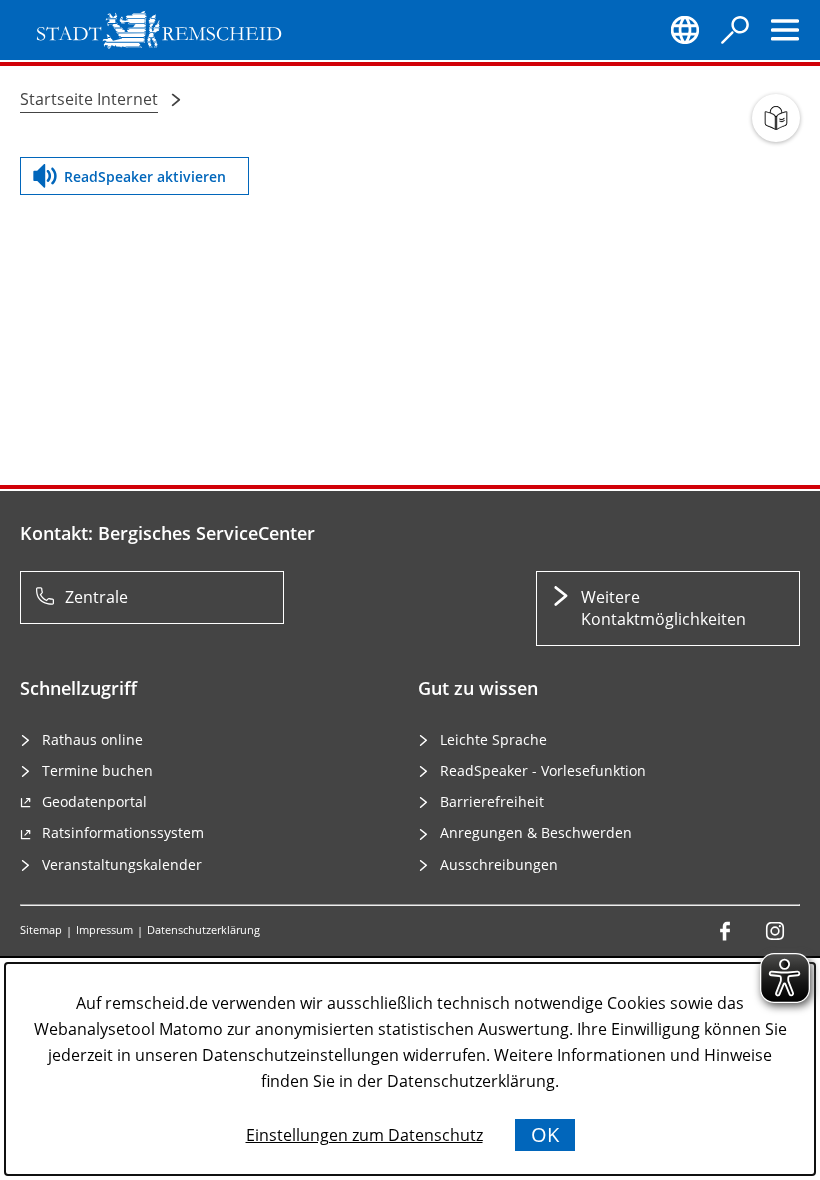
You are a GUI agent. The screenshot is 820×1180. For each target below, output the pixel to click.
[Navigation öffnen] (785, 30)
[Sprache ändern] (685, 30)
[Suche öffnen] (735, 30)
